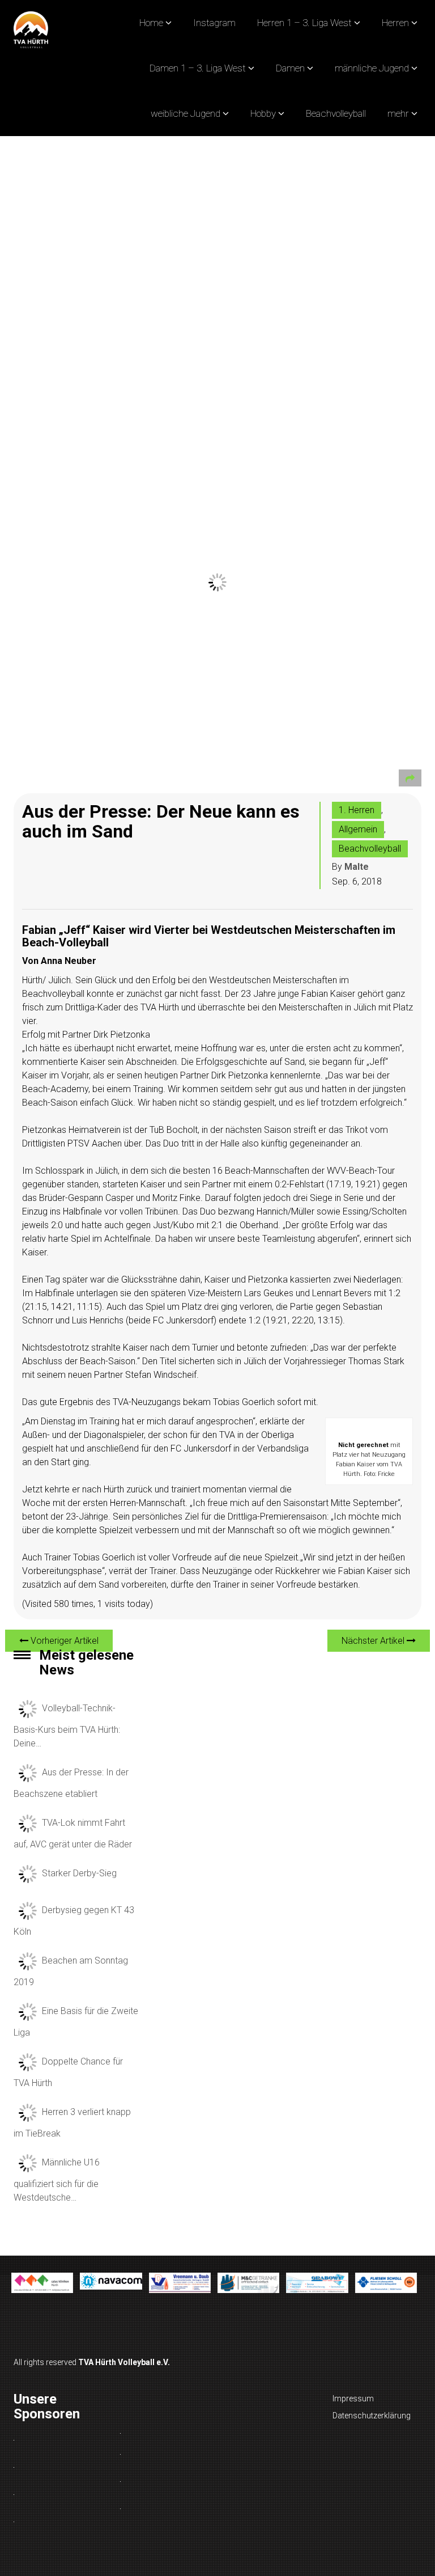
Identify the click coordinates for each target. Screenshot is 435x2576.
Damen (290, 68)
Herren (395, 23)
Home (151, 23)
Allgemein (358, 829)
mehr (398, 113)
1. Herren (357, 810)
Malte (357, 867)
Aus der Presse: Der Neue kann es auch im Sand (161, 821)
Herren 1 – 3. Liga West (304, 23)
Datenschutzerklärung (372, 2416)
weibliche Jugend (185, 113)
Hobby (263, 113)
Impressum (353, 2399)
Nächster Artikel (374, 1641)
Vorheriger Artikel (63, 1641)
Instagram (214, 23)
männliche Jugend (372, 68)
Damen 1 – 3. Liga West (198, 68)
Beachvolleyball (336, 113)
